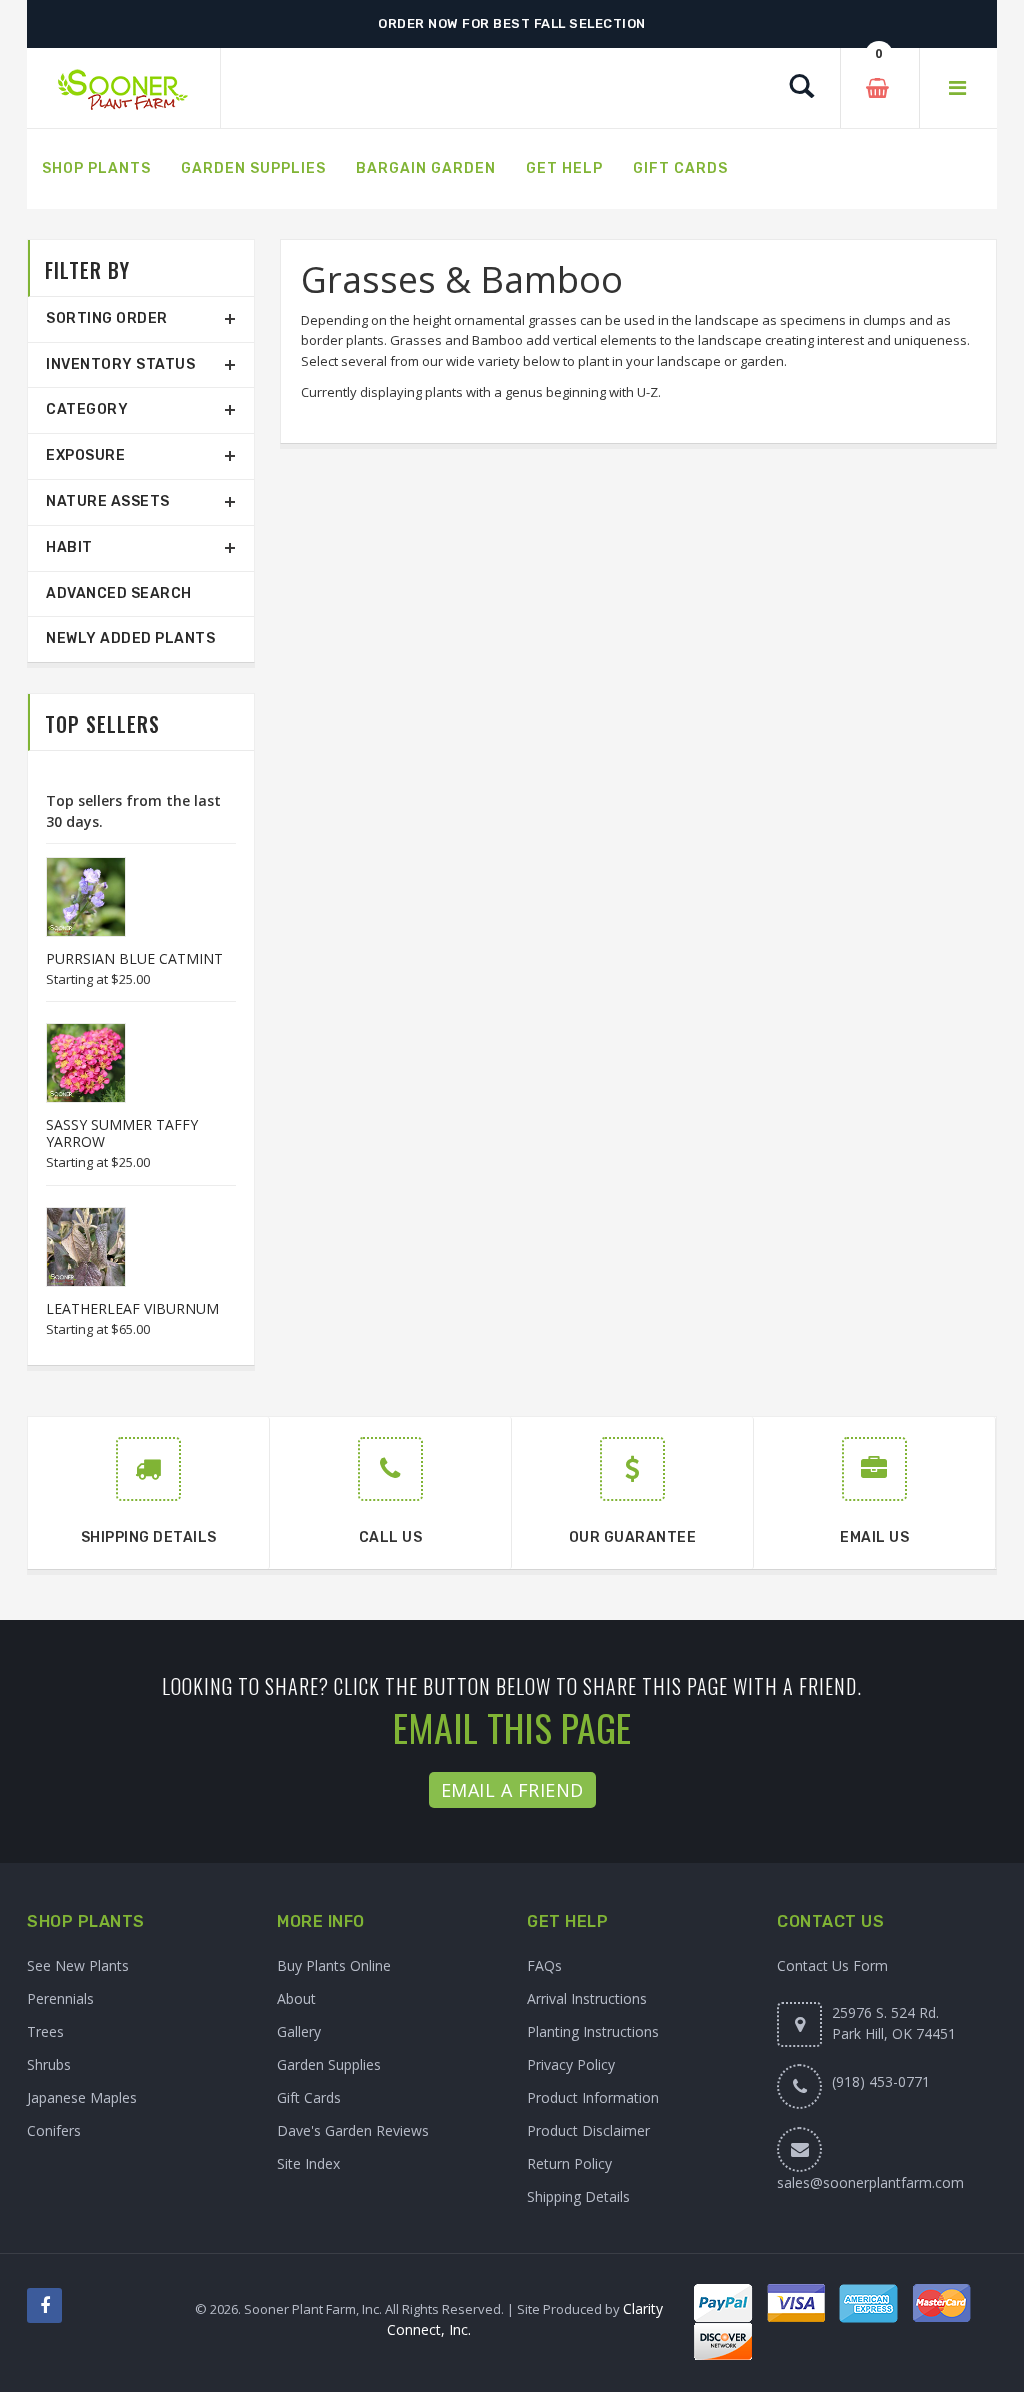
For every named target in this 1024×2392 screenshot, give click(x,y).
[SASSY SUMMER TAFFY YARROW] (76, 1063)
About (296, 1998)
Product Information (593, 2097)
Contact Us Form (832, 1965)
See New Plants (78, 1965)
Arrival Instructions (587, 1998)
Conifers (54, 2130)
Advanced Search (119, 593)
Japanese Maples (82, 2097)
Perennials (60, 1998)
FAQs (544, 1965)
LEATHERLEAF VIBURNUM (132, 1308)
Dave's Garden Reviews (353, 2130)
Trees (45, 2031)
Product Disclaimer (588, 2130)
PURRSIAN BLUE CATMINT (134, 958)
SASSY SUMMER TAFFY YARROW (122, 1133)
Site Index (308, 2163)
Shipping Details (578, 2196)
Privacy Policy (571, 2064)
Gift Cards (309, 2097)
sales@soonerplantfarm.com (870, 2182)
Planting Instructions (593, 2031)
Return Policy (569, 2163)
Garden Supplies (329, 2064)
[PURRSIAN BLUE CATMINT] (76, 897)
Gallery (299, 2031)
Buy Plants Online (334, 1965)
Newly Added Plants (130, 638)
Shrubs (49, 2064)
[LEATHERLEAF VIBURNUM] (76, 1247)
